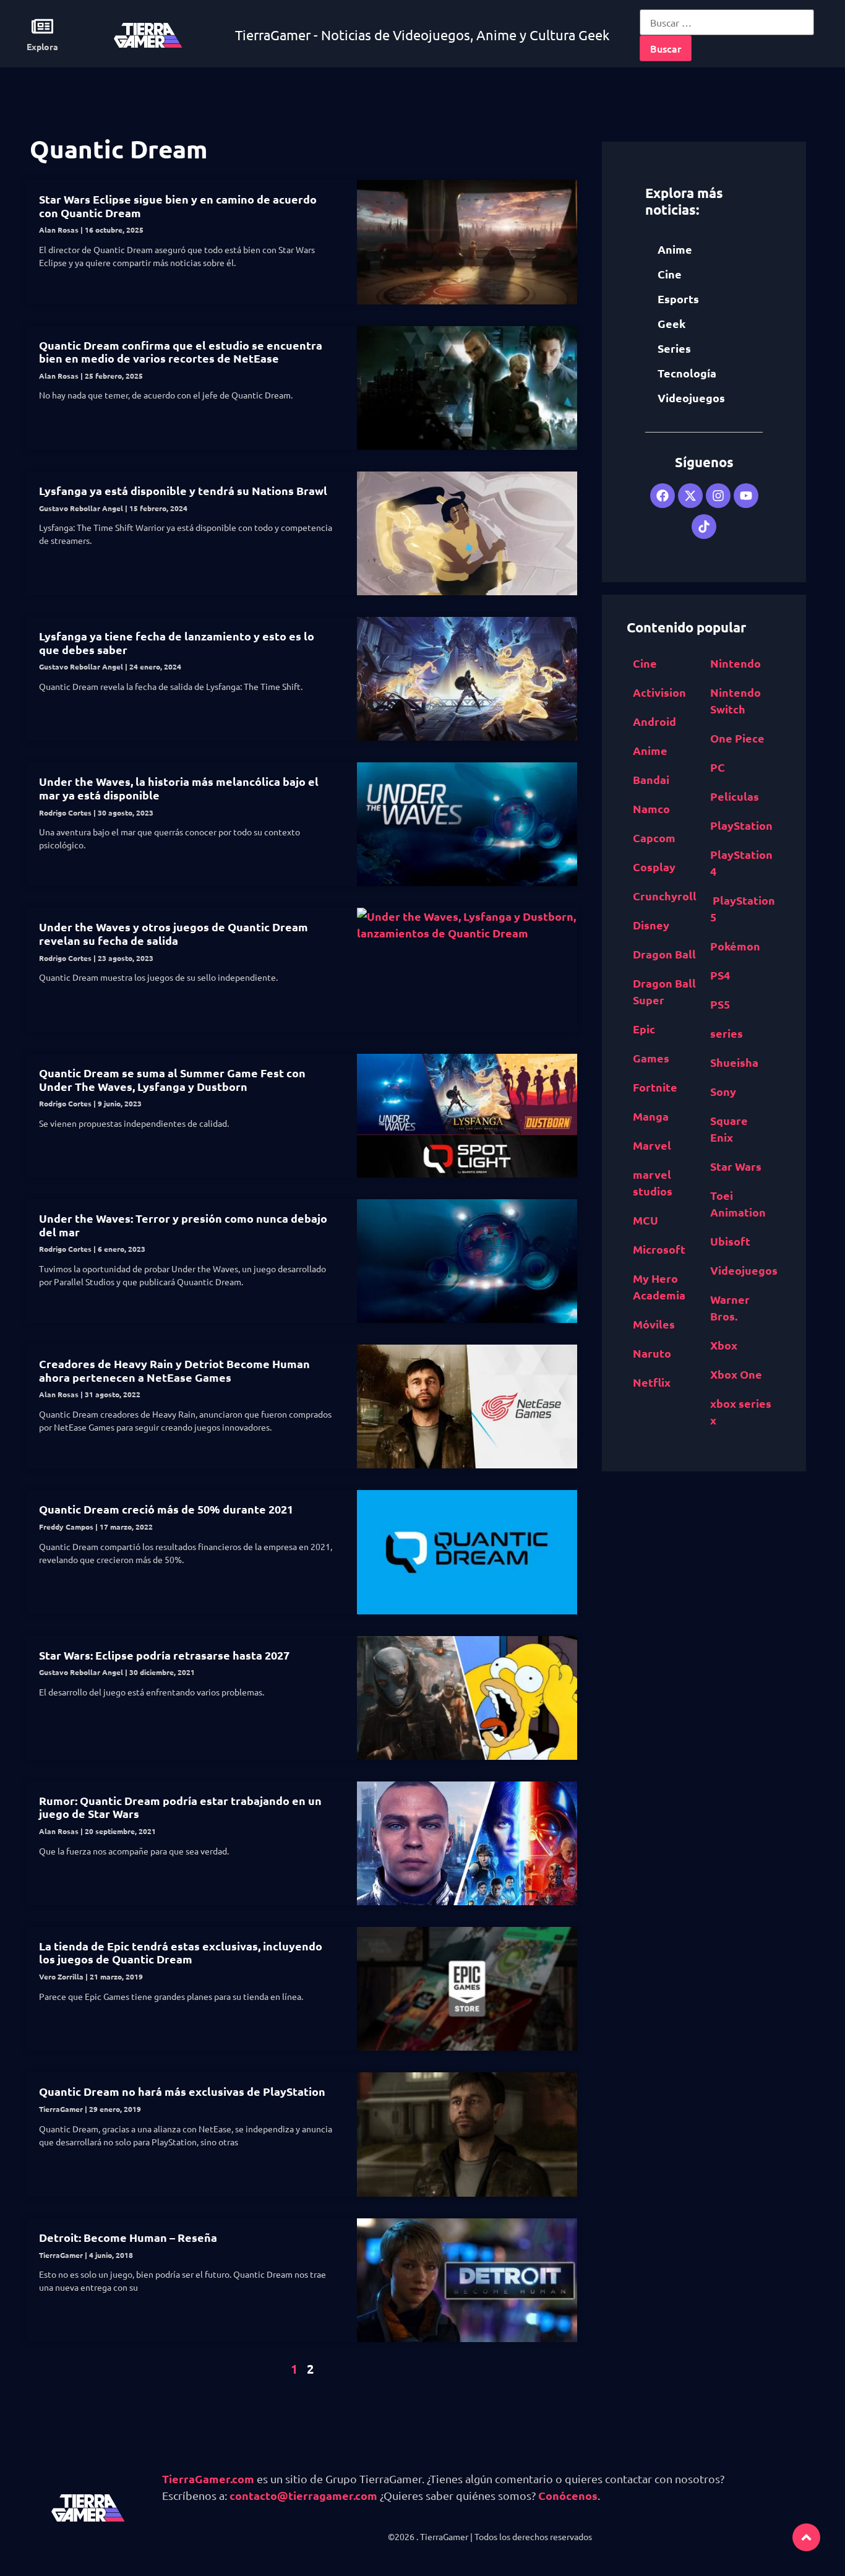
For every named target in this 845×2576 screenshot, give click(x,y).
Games (651, 1058)
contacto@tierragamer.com (303, 2495)
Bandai (651, 779)
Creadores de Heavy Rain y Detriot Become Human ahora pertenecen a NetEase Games (174, 1370)
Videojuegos (691, 398)
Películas (735, 796)
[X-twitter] (690, 496)
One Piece (737, 738)
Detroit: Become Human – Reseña (128, 2237)
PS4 (720, 975)
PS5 (720, 1004)
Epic (644, 1029)
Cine (670, 274)
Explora (42, 46)
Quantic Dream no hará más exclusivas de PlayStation (182, 2091)
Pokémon (735, 946)
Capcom (654, 838)
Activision (659, 692)
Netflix (652, 1382)
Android (654, 721)
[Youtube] (746, 496)
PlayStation (741, 825)
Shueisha (734, 1062)
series (727, 1033)
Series (674, 348)
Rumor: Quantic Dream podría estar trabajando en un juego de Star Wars (180, 1807)
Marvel (652, 1145)
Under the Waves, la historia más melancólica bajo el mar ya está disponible (179, 788)
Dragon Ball (664, 954)
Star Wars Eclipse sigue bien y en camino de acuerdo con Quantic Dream (178, 206)
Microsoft (659, 1249)
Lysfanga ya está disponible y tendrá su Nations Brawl (183, 490)
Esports (678, 299)
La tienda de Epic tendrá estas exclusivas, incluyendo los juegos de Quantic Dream (181, 1953)
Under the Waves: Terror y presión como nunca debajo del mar (183, 1225)
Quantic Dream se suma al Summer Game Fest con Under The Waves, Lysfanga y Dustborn (172, 1079)
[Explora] (42, 26)
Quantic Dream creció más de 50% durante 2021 (166, 1509)
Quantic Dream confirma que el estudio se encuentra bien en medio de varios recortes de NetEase (181, 352)
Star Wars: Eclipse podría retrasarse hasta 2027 (164, 1655)
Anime (675, 249)
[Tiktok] (704, 527)
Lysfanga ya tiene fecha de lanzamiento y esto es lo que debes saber (177, 643)
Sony (723, 1091)
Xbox (724, 1345)
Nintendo (736, 663)
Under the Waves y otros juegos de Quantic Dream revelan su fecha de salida (174, 933)
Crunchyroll (665, 896)
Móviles (654, 1324)
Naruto (652, 1353)
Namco (651, 808)
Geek (671, 323)
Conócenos (568, 2495)
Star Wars (736, 1166)
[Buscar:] (727, 22)
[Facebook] (663, 496)
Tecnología (687, 373)
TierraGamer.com (208, 2479)
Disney (651, 925)
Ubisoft (730, 1241)
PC (718, 767)
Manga (651, 1116)
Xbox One (736, 1374)
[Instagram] (718, 496)
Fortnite (655, 1087)
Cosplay (654, 867)
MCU (646, 1220)
